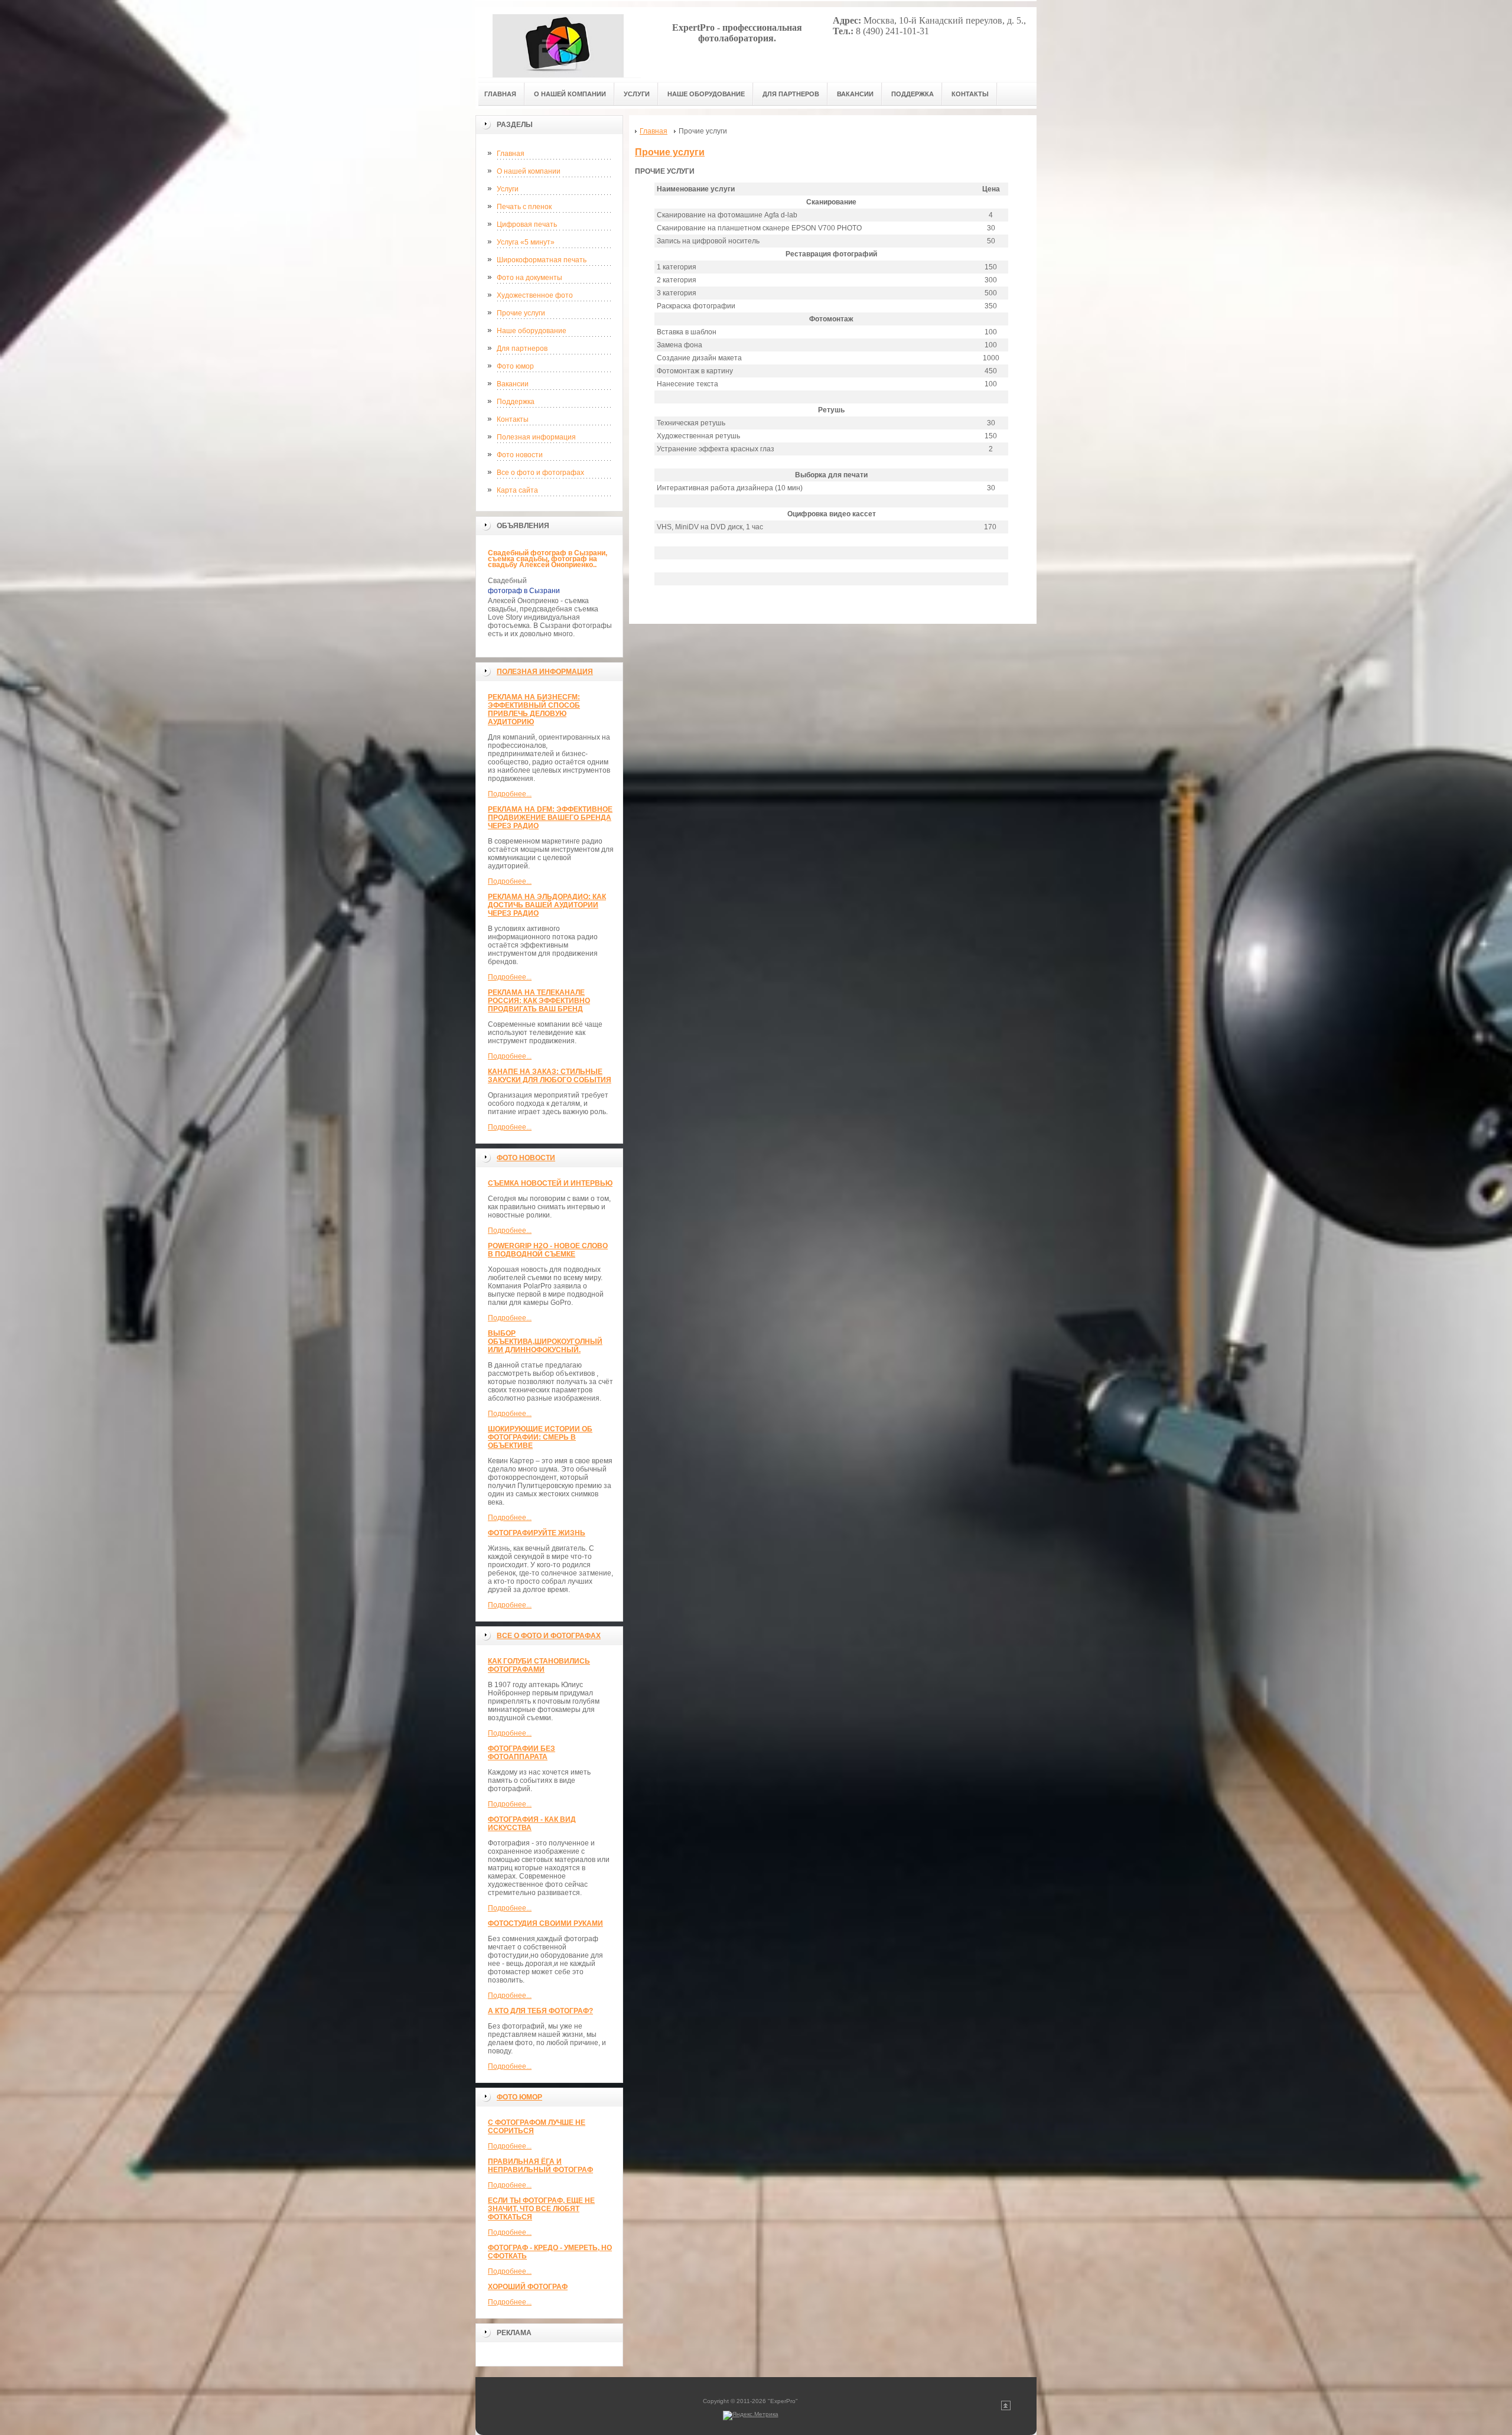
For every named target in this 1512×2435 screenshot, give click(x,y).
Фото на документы (529, 278)
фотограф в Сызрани (524, 591)
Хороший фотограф (528, 2287)
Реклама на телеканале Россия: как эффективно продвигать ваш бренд (539, 1001)
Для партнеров (522, 349)
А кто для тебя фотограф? (540, 2011)
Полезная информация (536, 437)
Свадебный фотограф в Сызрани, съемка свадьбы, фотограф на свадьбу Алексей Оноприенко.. (548, 559)
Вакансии (513, 384)
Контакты (513, 419)
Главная (511, 154)
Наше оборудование (532, 331)
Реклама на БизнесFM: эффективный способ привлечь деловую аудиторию (534, 709)
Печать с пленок (524, 207)
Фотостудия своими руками (545, 1923)
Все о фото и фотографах (540, 473)
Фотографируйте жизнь (537, 1533)
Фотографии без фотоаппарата (522, 1753)
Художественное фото (535, 295)
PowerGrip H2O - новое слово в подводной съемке (548, 1250)
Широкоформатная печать (542, 260)
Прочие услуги (521, 313)
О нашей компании (529, 171)
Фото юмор (515, 366)
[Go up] (1006, 2408)
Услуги (508, 189)
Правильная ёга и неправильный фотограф (540, 2166)
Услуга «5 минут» (526, 242)
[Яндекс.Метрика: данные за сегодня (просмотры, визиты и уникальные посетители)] (751, 2416)
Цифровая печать (527, 224)
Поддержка (516, 402)
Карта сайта (517, 490)
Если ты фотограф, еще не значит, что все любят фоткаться (541, 2209)
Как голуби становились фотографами (539, 1665)
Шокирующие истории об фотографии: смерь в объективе (540, 1437)
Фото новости (520, 455)
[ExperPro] (558, 42)
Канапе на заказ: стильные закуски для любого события (550, 1076)
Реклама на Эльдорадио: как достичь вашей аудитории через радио (547, 905)
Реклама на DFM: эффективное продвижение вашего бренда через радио (550, 818)
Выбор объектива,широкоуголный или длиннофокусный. (545, 1342)
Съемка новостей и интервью (550, 1183)
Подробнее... (510, 794)
